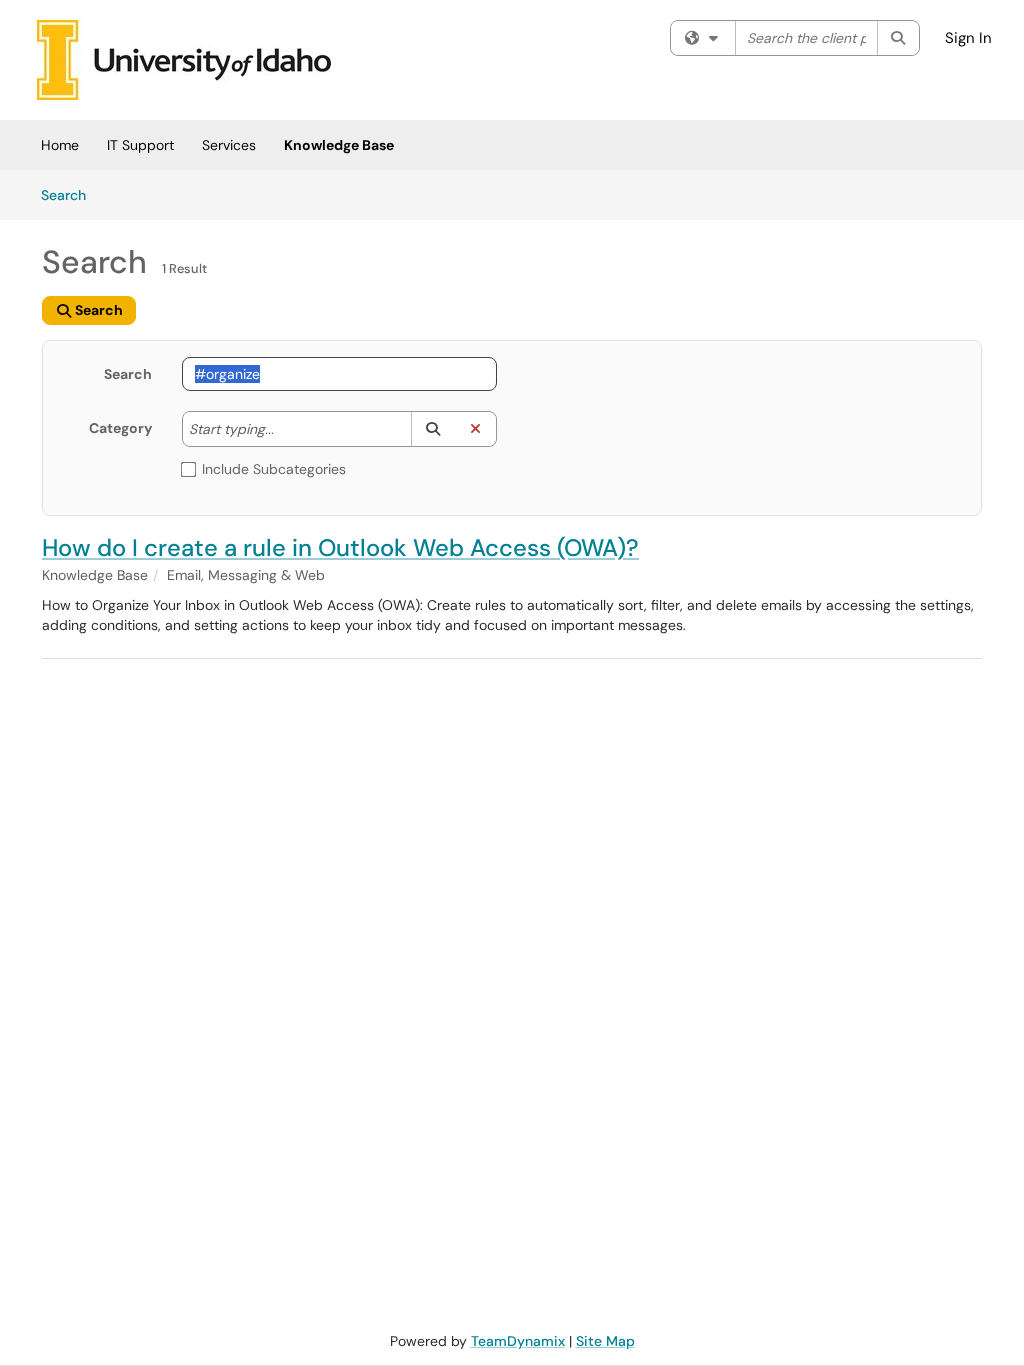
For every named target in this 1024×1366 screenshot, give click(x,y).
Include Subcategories (274, 469)
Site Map (605, 1341)
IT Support (140, 145)
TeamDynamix (518, 1341)
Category (120, 428)
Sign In (968, 38)
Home (60, 145)
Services (229, 145)
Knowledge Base (339, 145)
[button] (432, 429)
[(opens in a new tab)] (184, 60)
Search (70, 194)
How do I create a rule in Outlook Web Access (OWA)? (340, 547)
